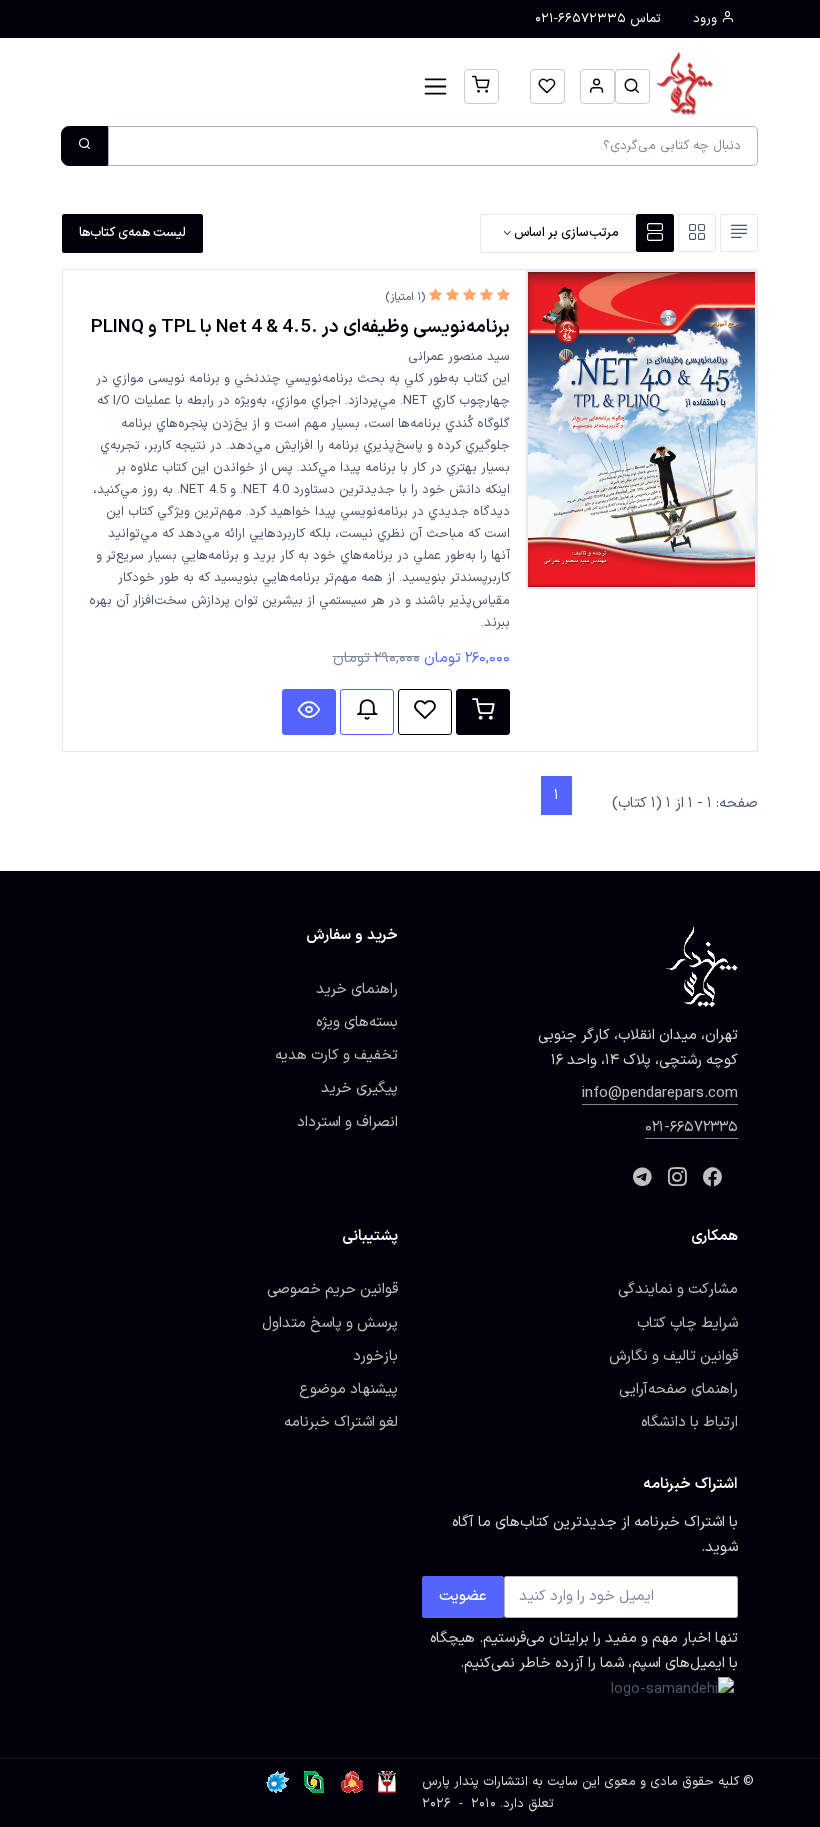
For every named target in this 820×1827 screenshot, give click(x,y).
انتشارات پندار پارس (475, 1782)
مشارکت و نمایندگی (678, 1289)
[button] (632, 86)
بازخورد (375, 1356)
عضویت (463, 1596)
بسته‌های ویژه (357, 1022)
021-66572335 (691, 1127)
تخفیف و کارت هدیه (336, 1055)
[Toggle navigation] (435, 86)
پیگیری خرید (359, 1088)
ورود (707, 19)
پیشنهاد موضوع (348, 1389)
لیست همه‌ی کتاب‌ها (132, 233)
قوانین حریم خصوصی (332, 1289)
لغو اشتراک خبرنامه (341, 1422)
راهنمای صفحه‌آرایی (678, 1389)
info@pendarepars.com (660, 1093)
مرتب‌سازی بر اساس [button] (565, 233)
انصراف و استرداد (347, 1122)
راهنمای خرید (357, 989)
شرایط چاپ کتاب (687, 1323)
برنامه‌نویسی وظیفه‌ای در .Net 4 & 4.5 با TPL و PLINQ (300, 327)
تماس (598, 19)
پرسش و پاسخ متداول (330, 1323)
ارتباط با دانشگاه (689, 1422)
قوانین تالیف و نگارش (673, 1356)
